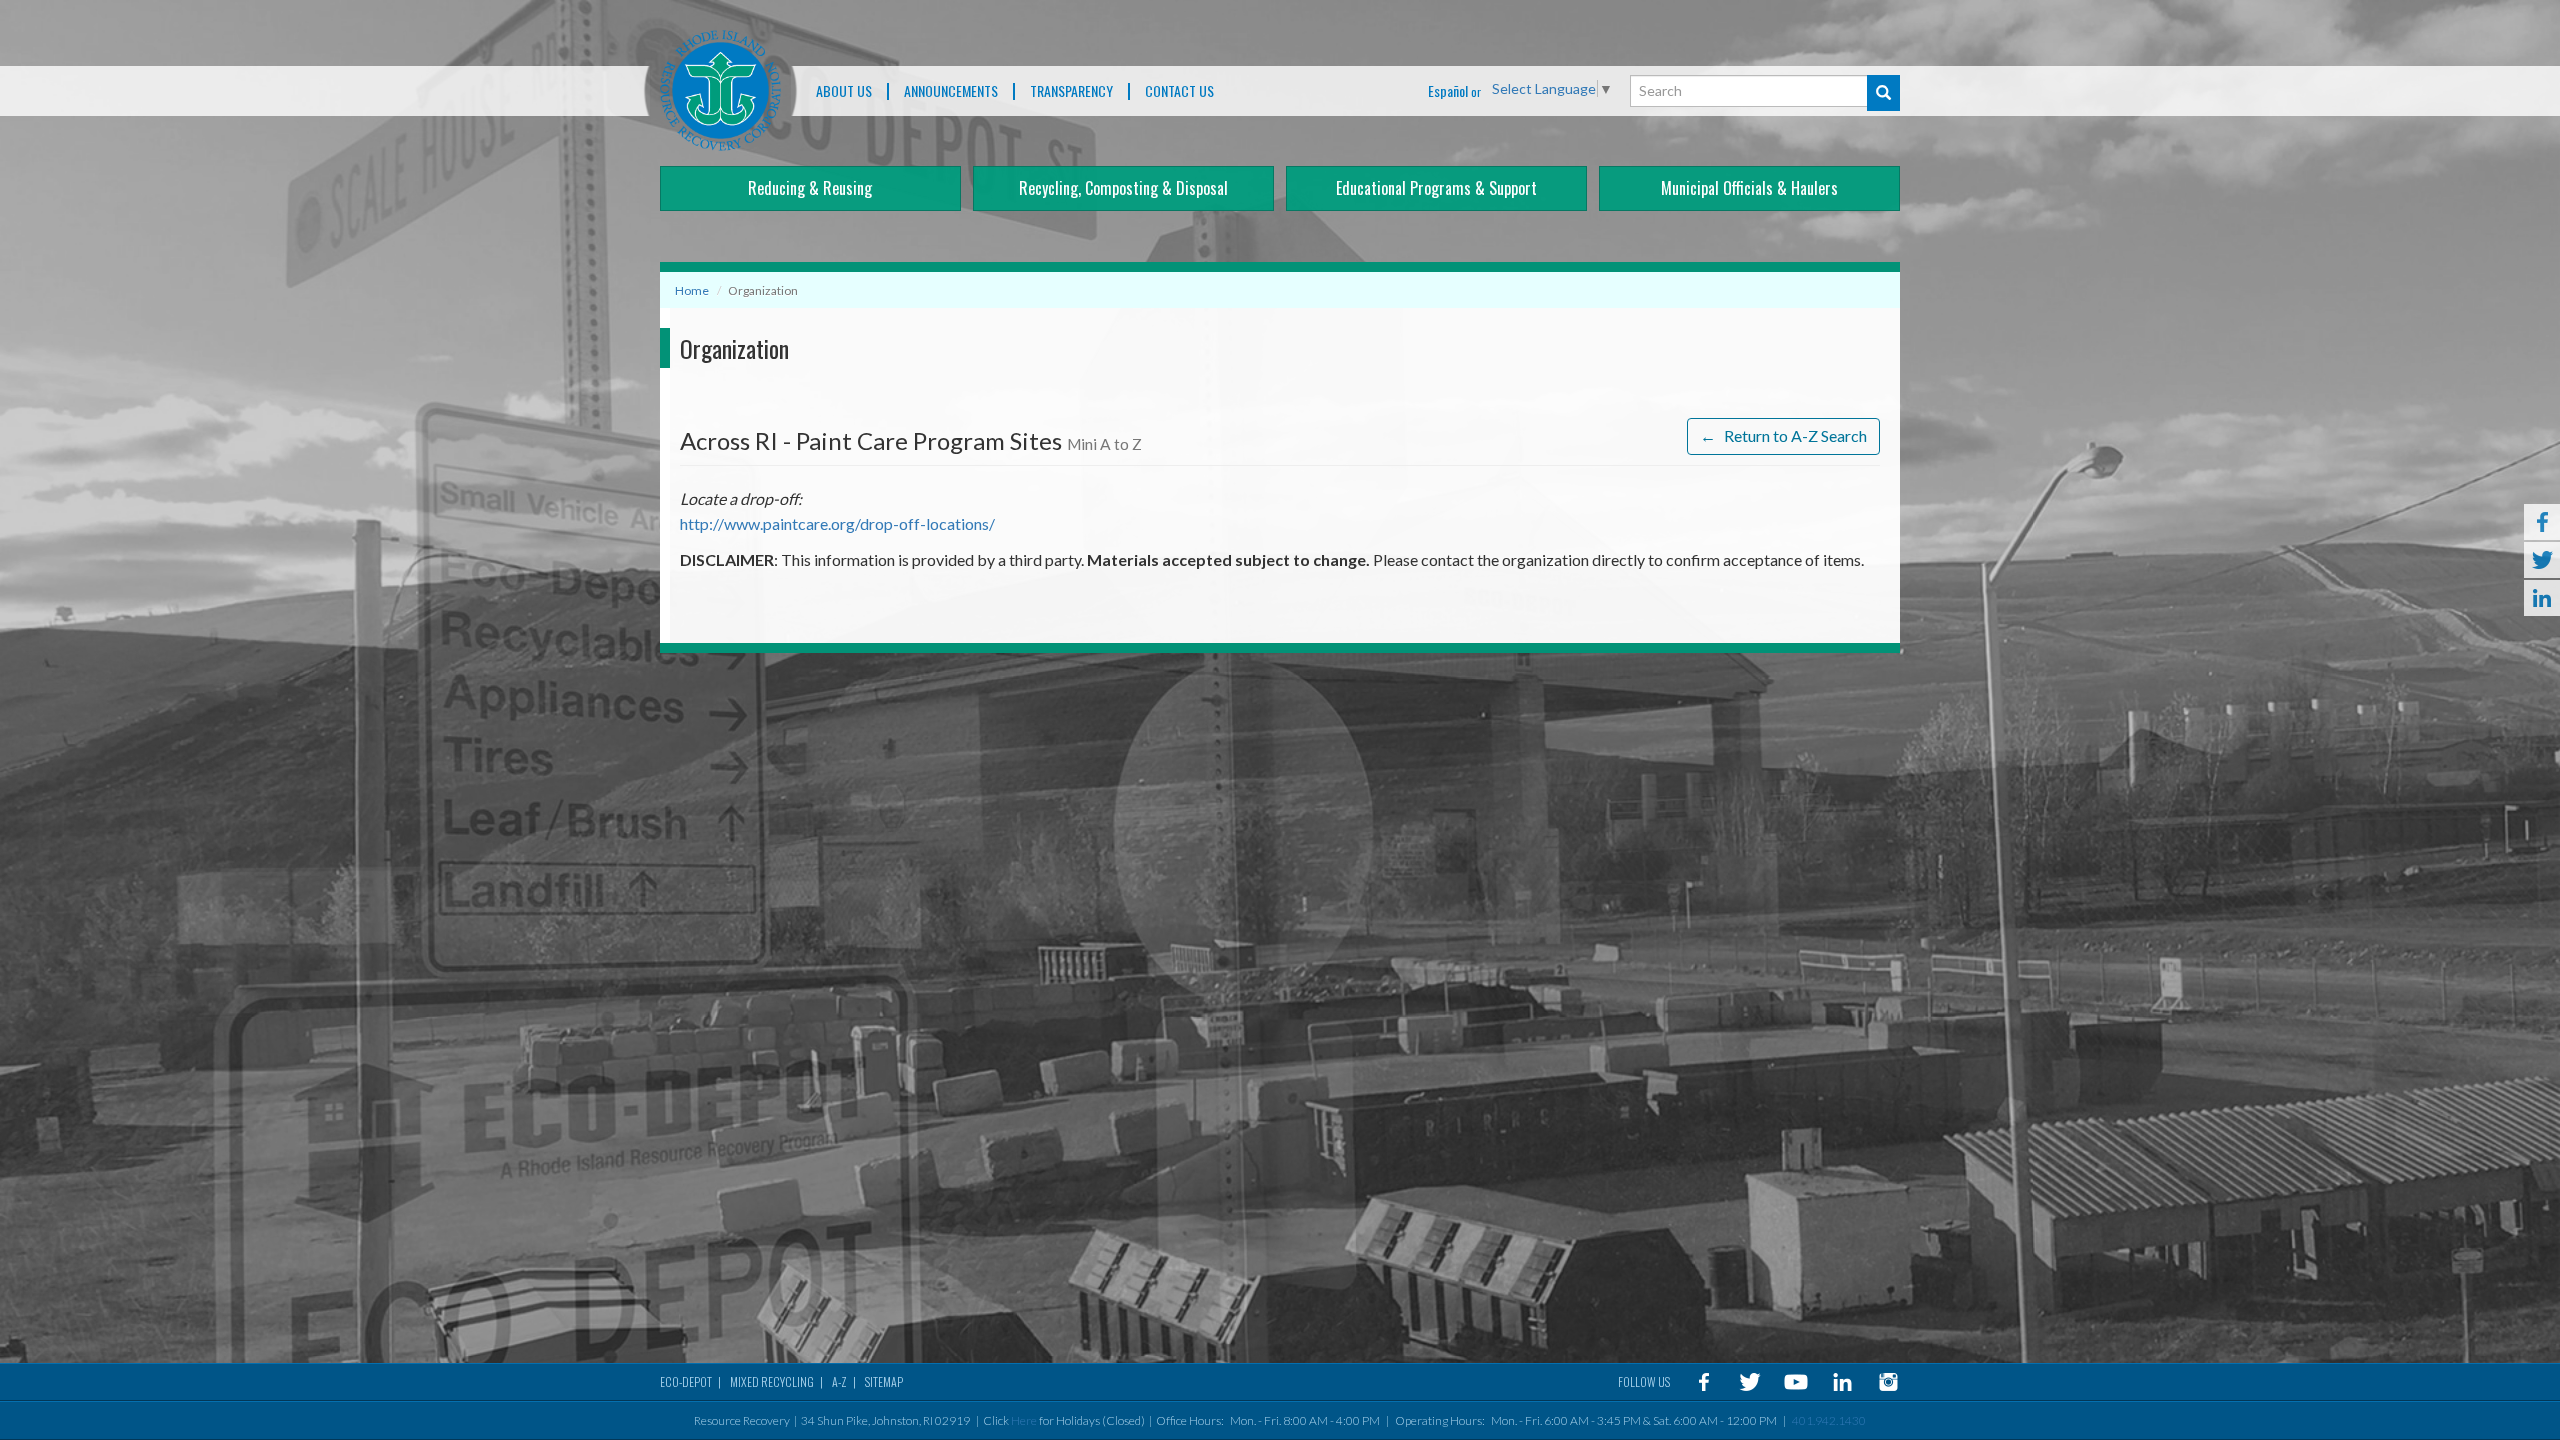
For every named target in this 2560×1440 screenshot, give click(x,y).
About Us (844, 91)
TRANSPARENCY (1071, 91)
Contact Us (1179, 91)
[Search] (1883, 93)
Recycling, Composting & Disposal (1123, 188)
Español (1448, 90)
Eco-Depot (686, 1381)
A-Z (839, 1381)
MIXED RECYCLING (772, 1381)
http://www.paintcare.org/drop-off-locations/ (837, 523)
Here (1024, 1420)
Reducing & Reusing (810, 188)
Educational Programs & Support (1436, 188)
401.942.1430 (1829, 1420)
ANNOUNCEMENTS (951, 91)
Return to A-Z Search (1783, 435)
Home (692, 290)
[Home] (720, 90)
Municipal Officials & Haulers (1749, 188)
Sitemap (884, 1381)
